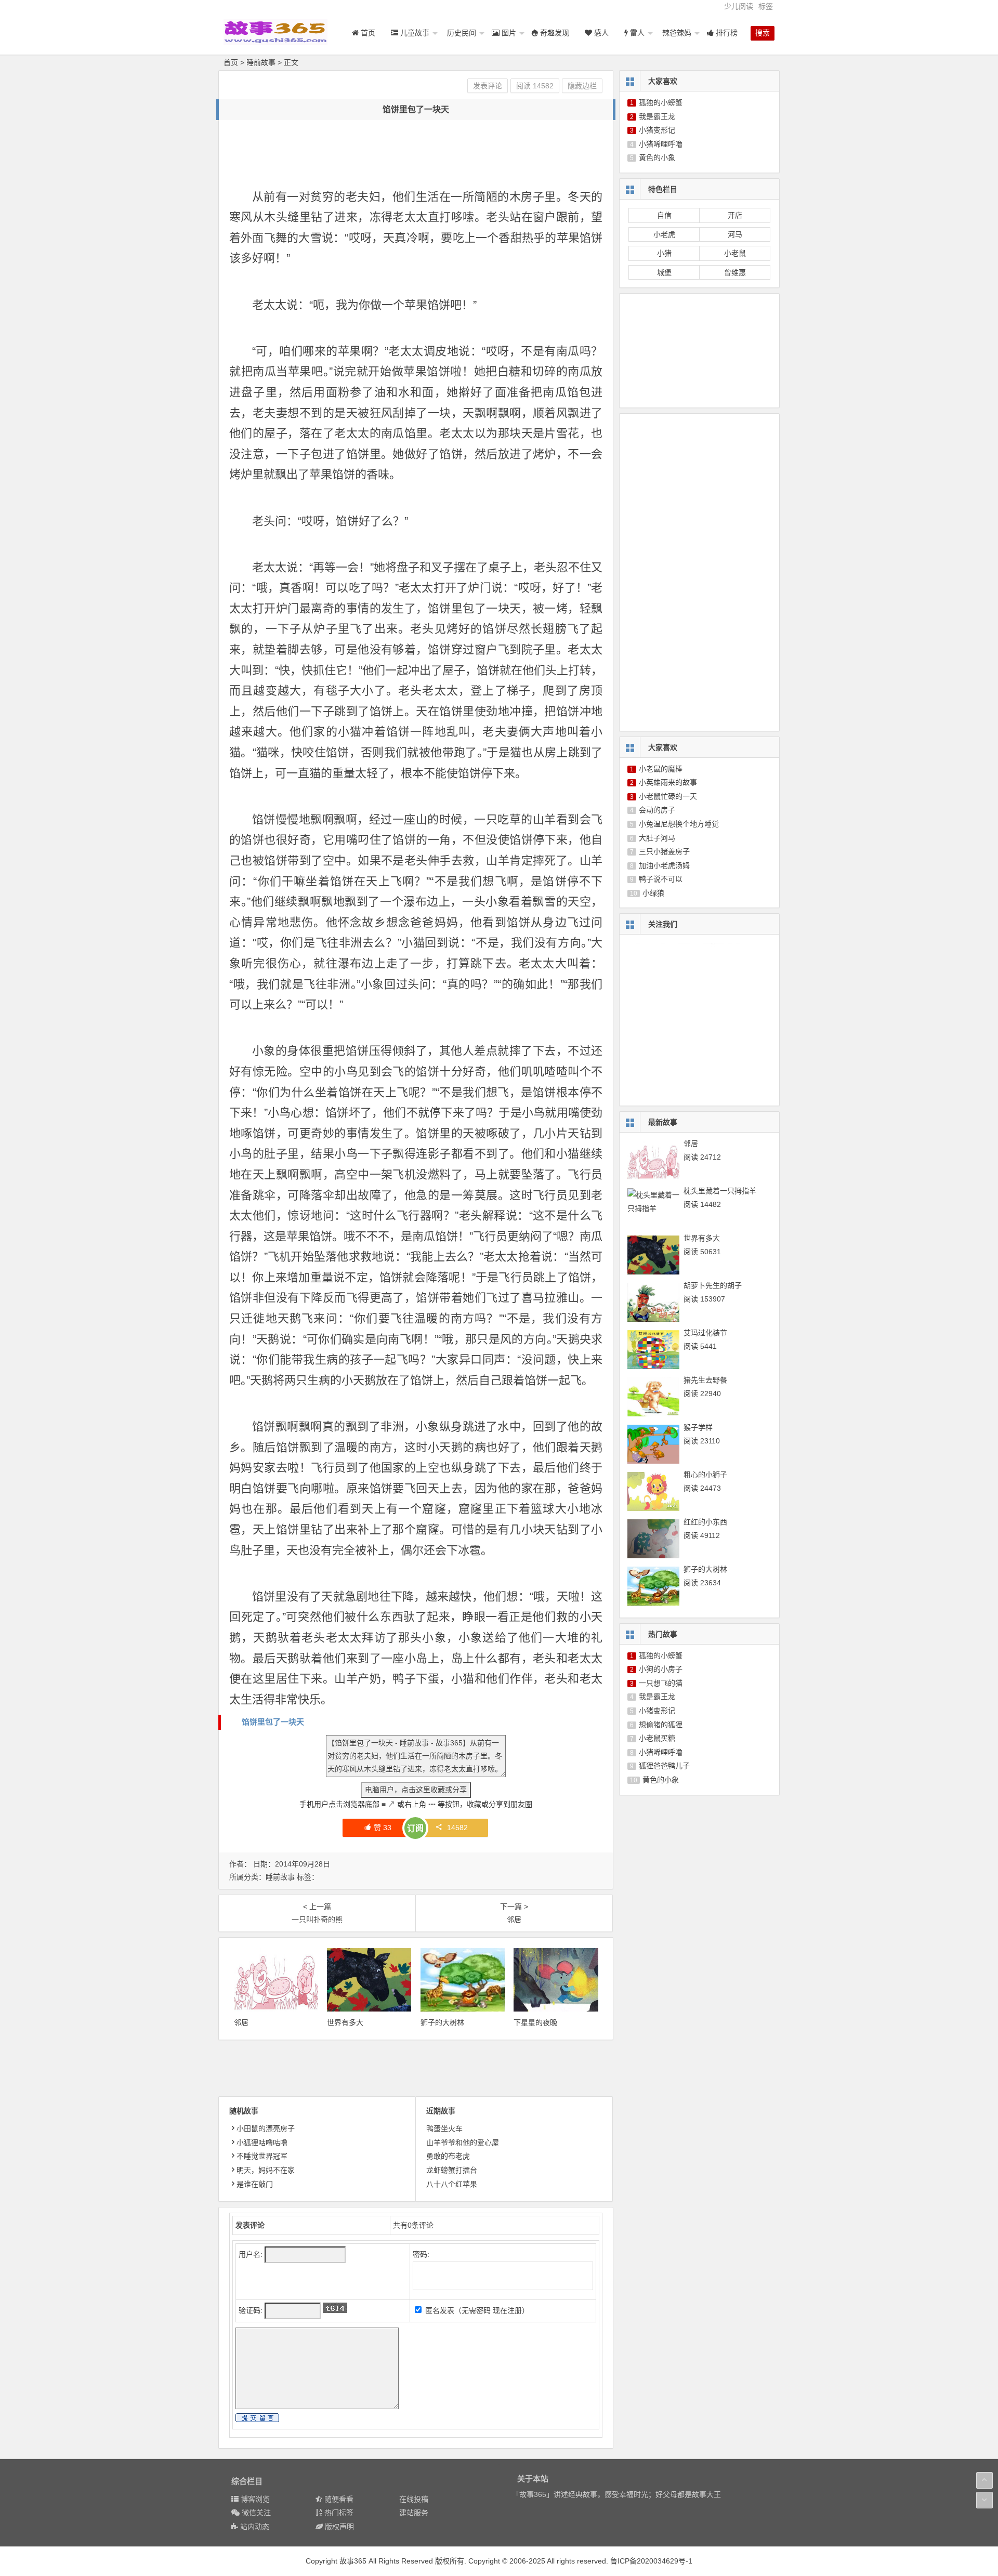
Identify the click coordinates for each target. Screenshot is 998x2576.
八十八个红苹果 (452, 2184)
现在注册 (507, 2310)
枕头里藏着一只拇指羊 (720, 1191)
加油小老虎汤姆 (664, 865)
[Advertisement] (418, 154)
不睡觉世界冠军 (262, 2156)
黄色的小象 (657, 157)
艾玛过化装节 (705, 1333)
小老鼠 (735, 253)
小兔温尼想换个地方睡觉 (679, 824)
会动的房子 (657, 810)
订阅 (415, 1828)
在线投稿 (414, 2499)
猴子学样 (698, 1427)
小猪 (664, 253)
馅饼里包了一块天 (273, 1722)
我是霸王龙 (657, 116)
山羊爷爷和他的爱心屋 (463, 2143)
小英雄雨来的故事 (668, 782)
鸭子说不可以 (661, 879)
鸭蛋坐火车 (444, 2128)
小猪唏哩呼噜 (661, 144)
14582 (457, 1828)
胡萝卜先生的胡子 (713, 1285)
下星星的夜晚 (535, 2022)
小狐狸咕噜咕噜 (262, 2143)
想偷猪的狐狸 (661, 1725)
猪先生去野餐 (705, 1380)
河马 (735, 234)
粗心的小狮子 (705, 1475)
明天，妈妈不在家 (266, 2170)
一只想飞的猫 (661, 1683)
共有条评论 (413, 2225)
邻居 (241, 2022)
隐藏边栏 (582, 86)
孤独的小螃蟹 (661, 102)
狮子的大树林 (442, 2022)
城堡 (664, 272)
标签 (766, 6)
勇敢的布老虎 (448, 2156)
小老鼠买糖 (657, 1738)
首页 (231, 62)
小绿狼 (653, 893)
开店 (735, 215)
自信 (664, 215)
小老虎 (664, 234)
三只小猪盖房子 (664, 851)
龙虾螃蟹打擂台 (452, 2170)
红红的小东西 (705, 1522)
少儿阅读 (739, 6)
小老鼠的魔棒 (661, 769)
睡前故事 (261, 62)
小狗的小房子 (661, 1669)
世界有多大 (345, 2022)
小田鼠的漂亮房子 (266, 2128)
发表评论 (488, 86)
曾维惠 (735, 272)
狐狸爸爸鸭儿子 (664, 1766)
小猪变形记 (657, 130)
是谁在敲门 (255, 2184)
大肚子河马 (657, 838)
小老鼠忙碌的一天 (668, 796)
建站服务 (414, 2513)
